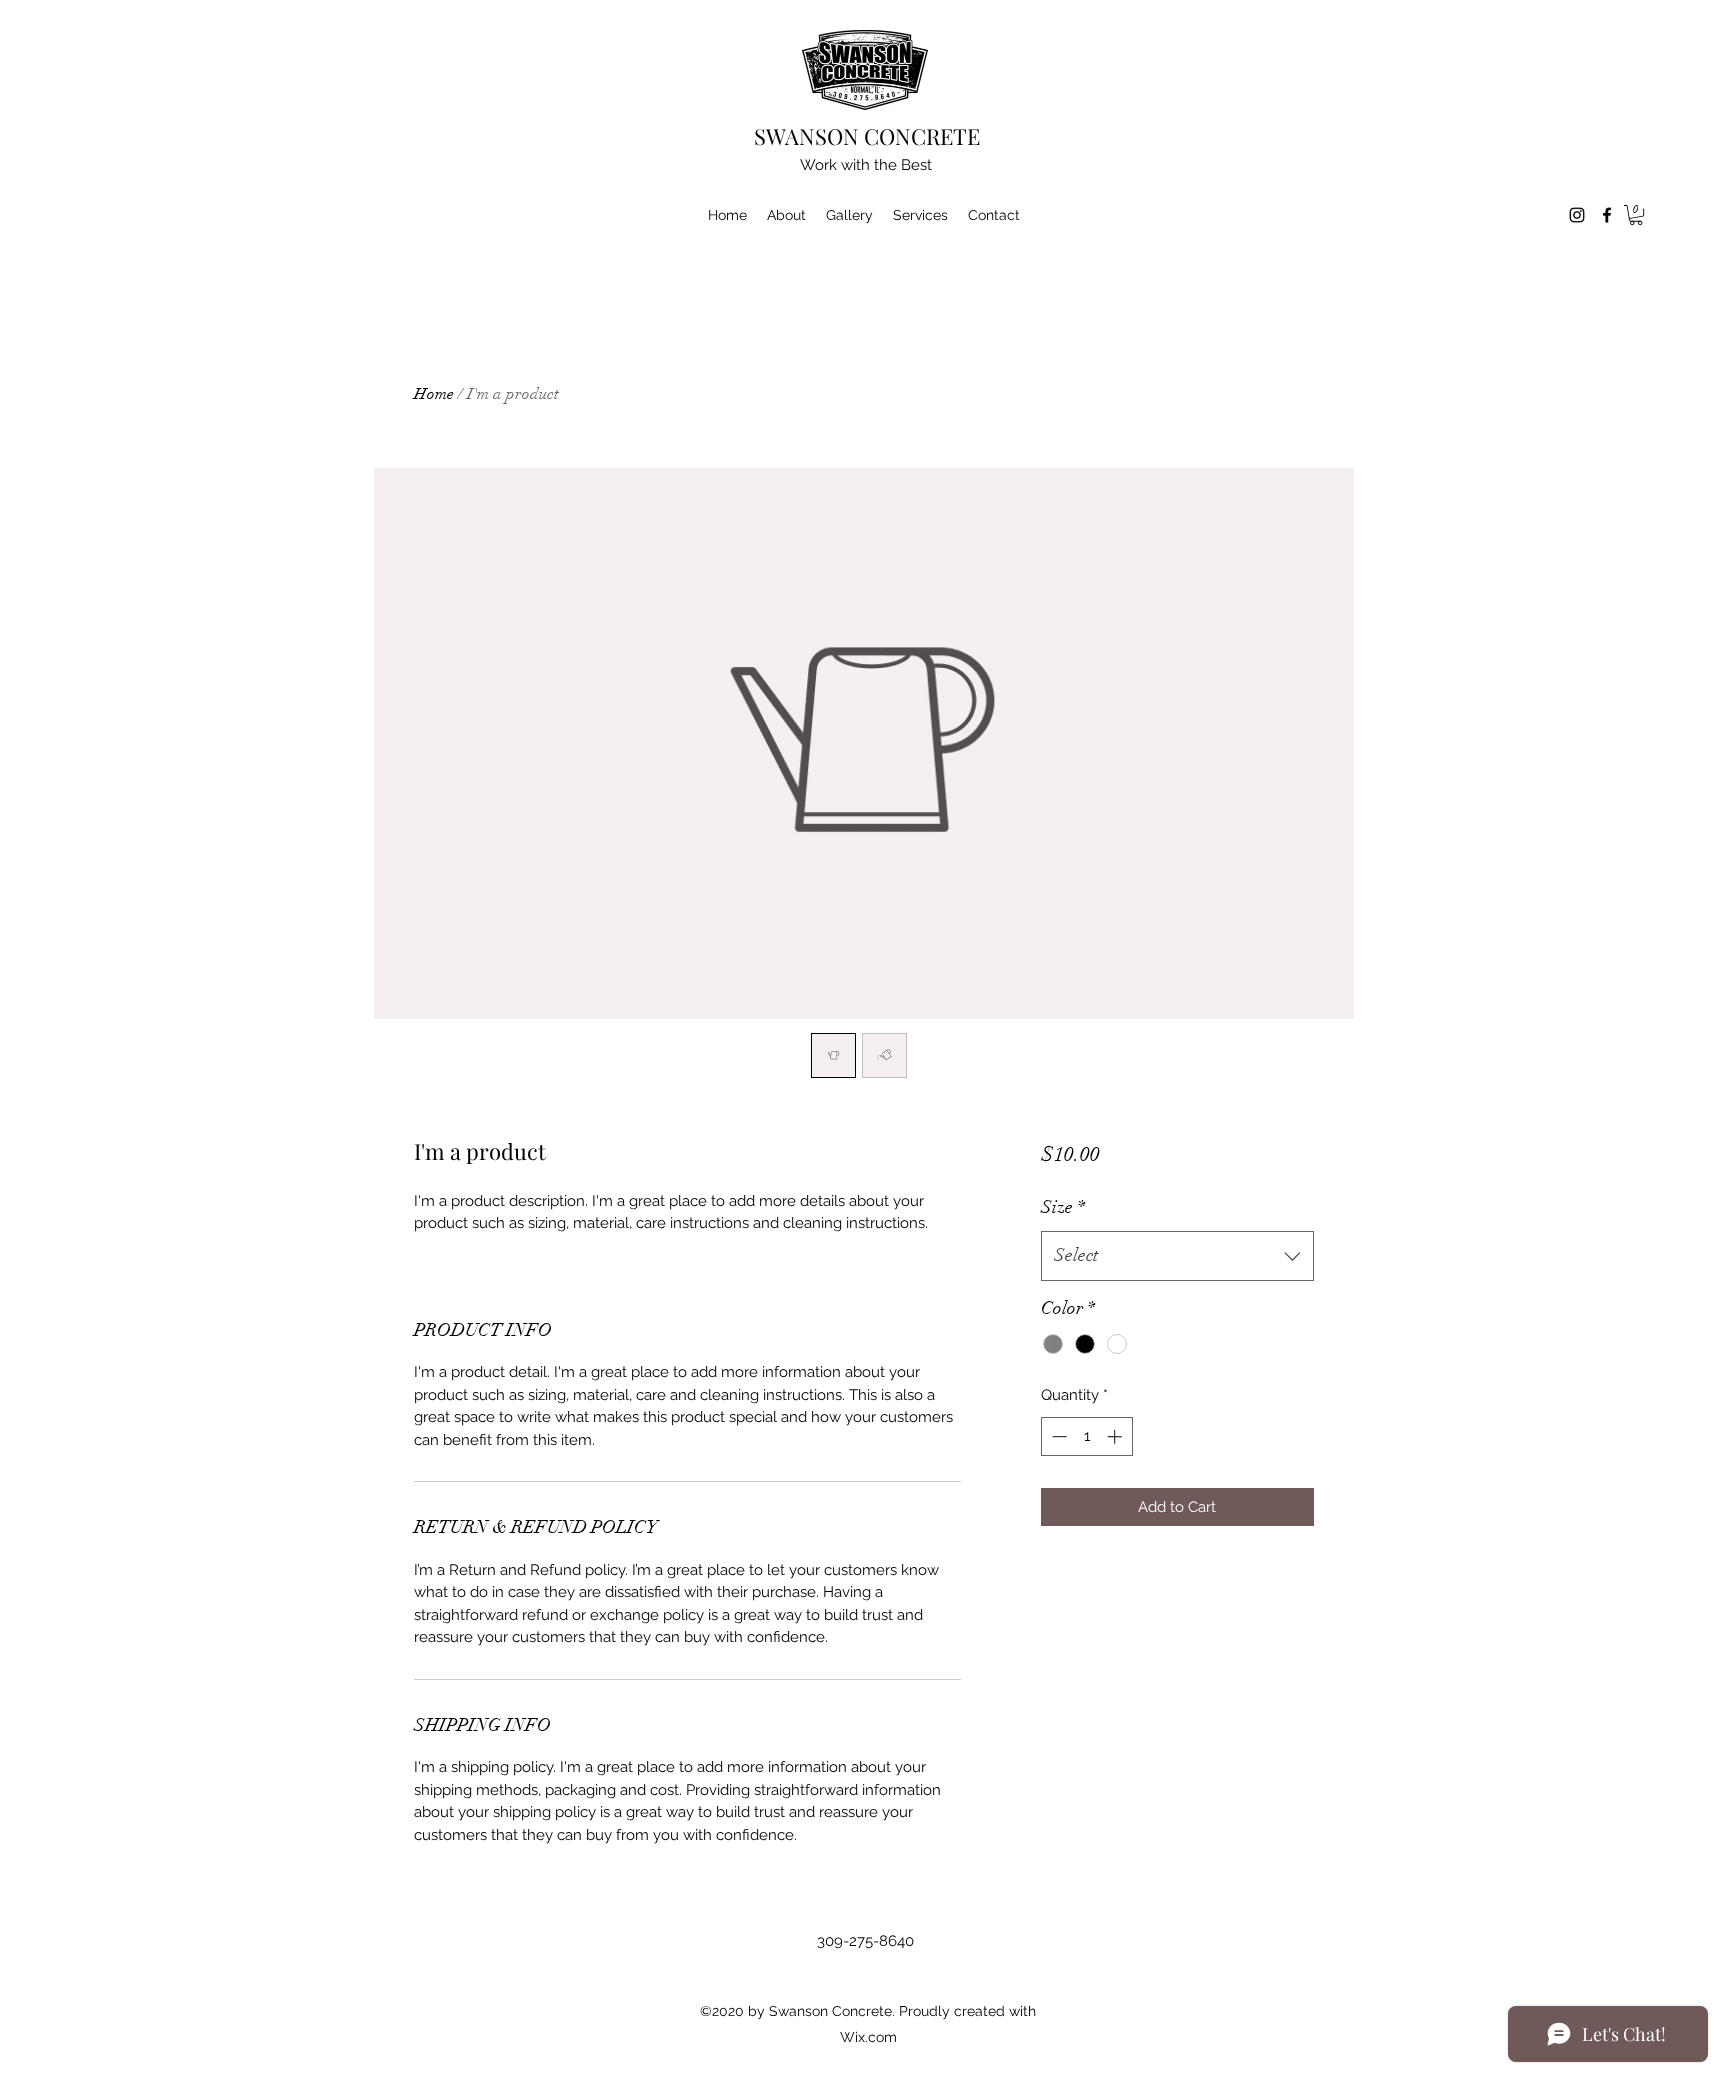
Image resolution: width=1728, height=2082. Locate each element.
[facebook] (1607, 215)
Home (434, 394)
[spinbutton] (1086, 1436)
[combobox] (1177, 1256)
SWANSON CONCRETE (867, 136)
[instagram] (1577, 215)
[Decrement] (1057, 1436)
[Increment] (1116, 1436)
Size (1063, 1207)
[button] (1636, 215)
